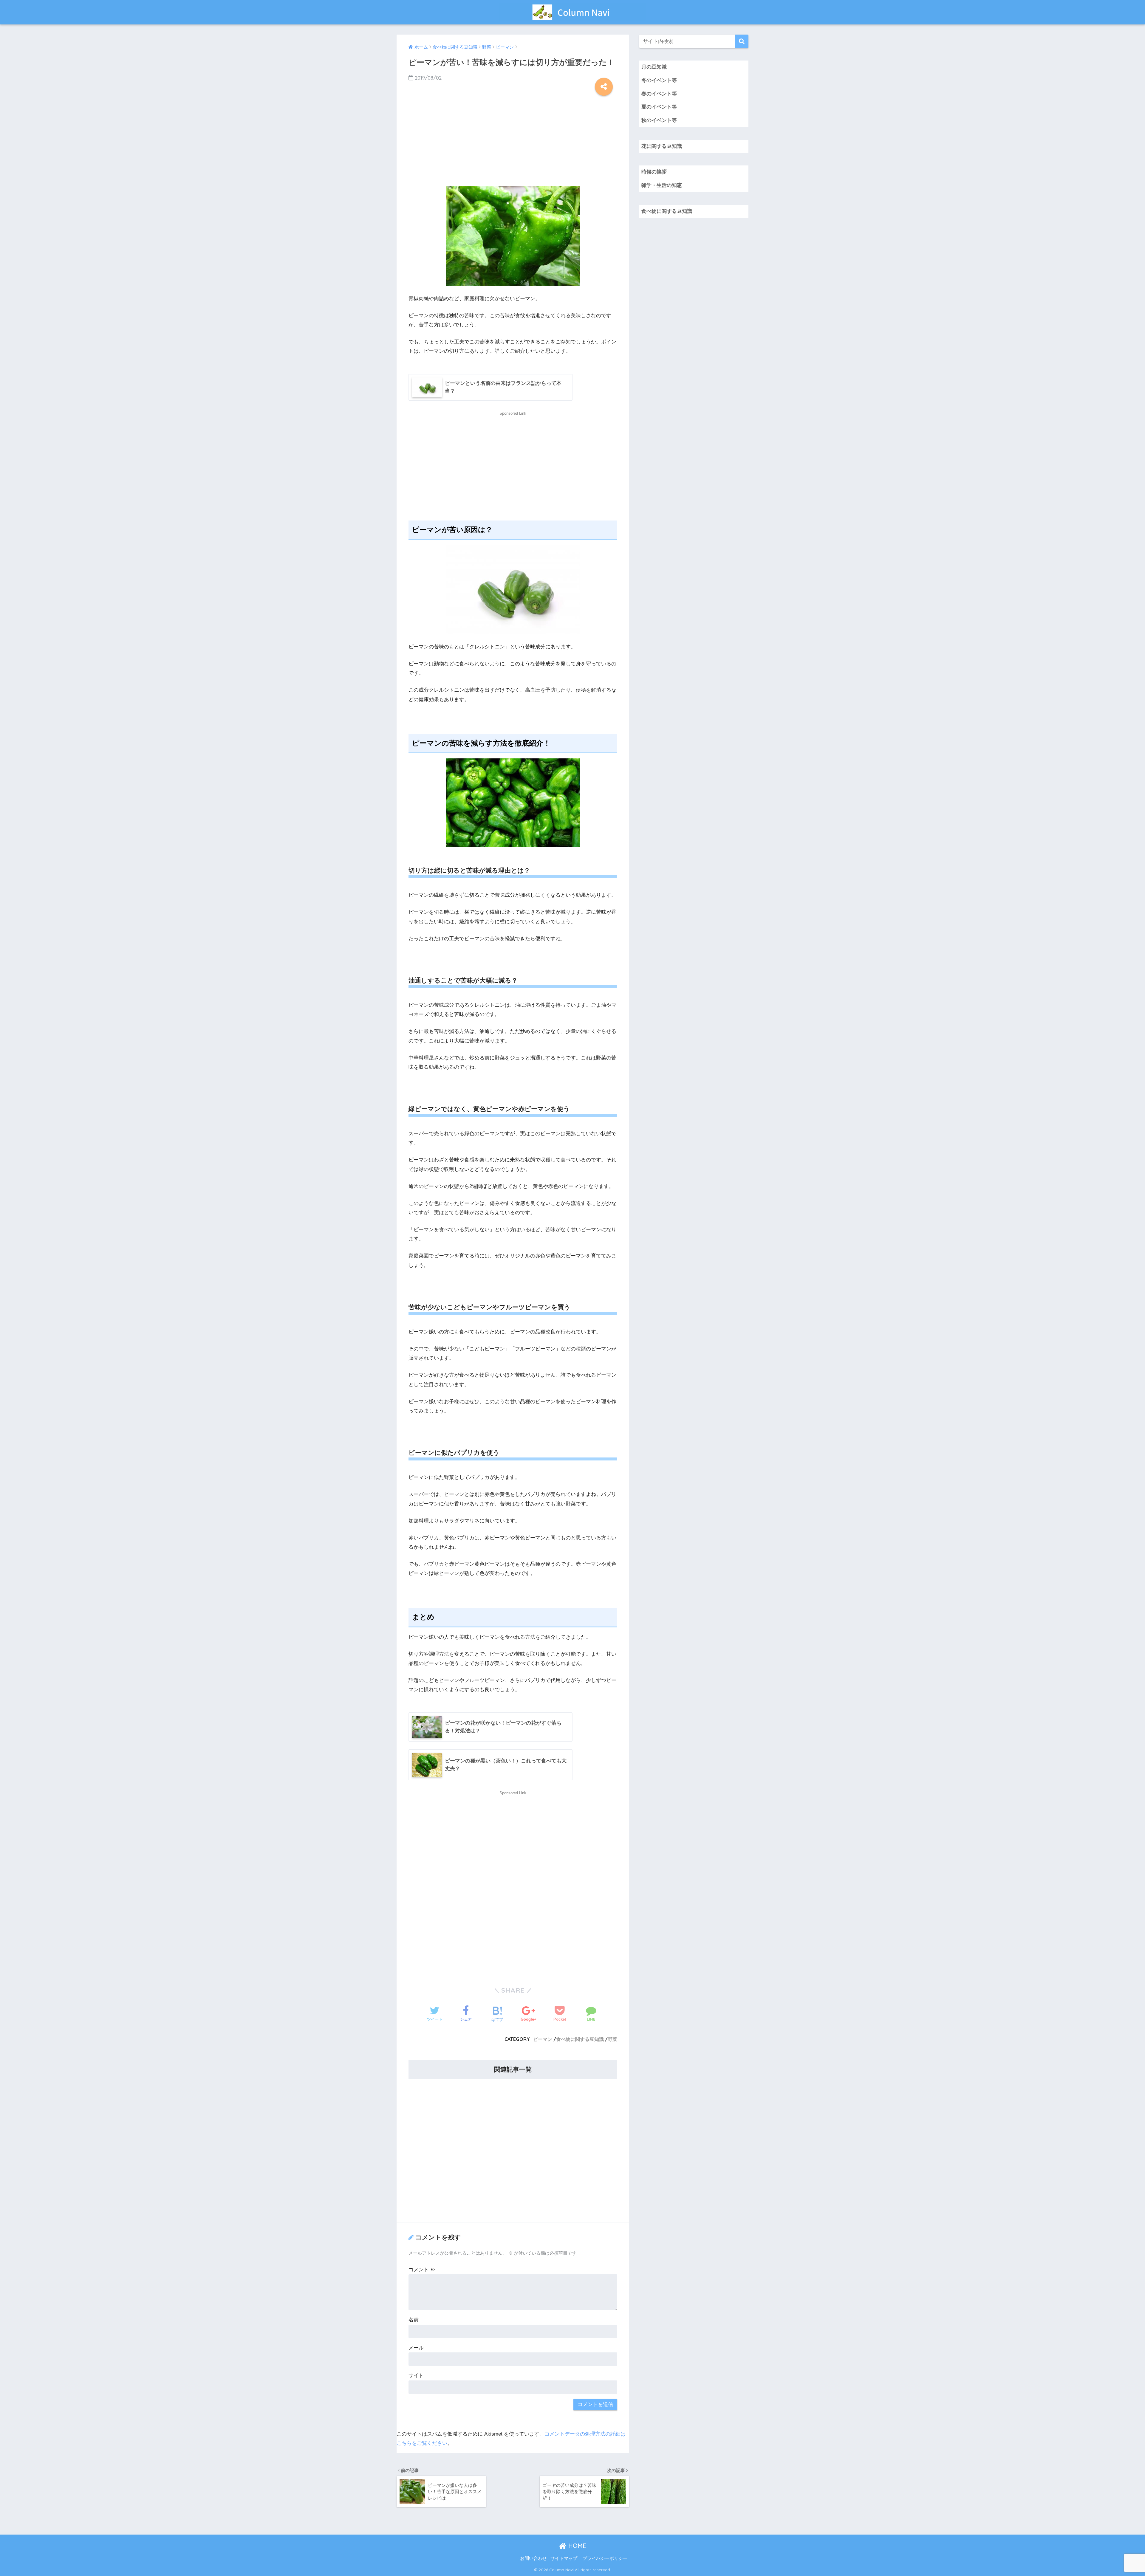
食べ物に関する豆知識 (580, 2039)
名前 (414, 2320)
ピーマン (543, 2039)
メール (416, 2348)
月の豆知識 (654, 67)
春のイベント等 (659, 94)
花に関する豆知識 (662, 146)
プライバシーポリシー (605, 2558)
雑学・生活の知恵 (662, 185)
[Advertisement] (513, 139)
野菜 (612, 2039)
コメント (422, 2270)
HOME (576, 2546)
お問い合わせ (533, 2558)
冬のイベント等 (659, 80)
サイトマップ (564, 2558)
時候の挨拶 (654, 172)
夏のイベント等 (659, 107)
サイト (416, 2376)
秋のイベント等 (659, 120)
